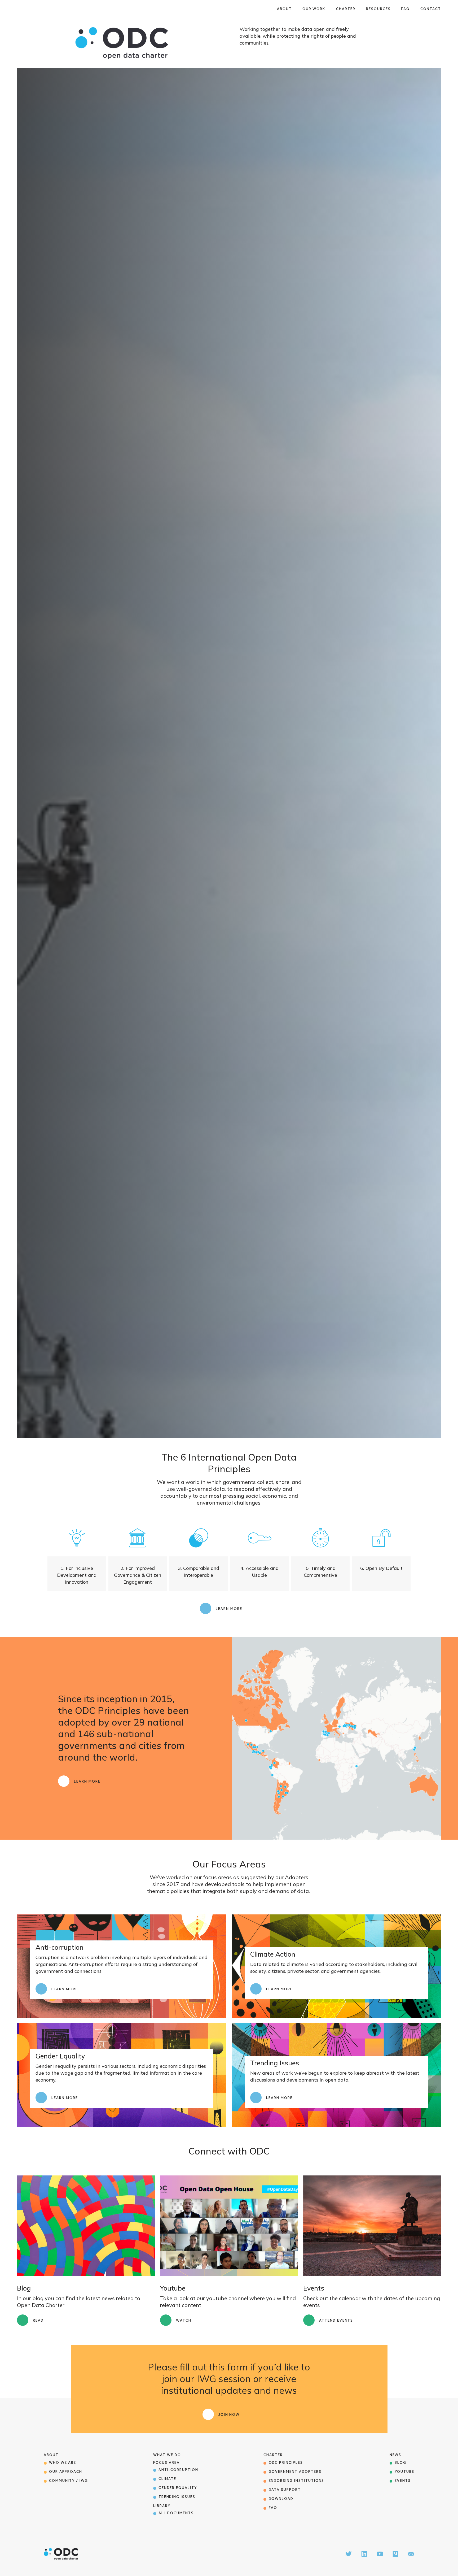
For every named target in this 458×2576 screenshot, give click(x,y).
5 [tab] (411, 1430)
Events (403, 2481)
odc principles (286, 2463)
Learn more (229, 1609)
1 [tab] (373, 1430)
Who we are (63, 2463)
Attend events (336, 2320)
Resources (378, 9)
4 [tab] (401, 1430)
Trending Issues (177, 2497)
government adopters (295, 2472)
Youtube (404, 2472)
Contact (431, 9)
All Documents (176, 2513)
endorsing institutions (297, 2481)
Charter (346, 9)
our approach (66, 2472)
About (284, 9)
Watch (184, 2320)
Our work (314, 9)
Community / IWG (69, 2481)
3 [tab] (392, 1430)
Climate (168, 2479)
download (281, 2499)
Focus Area (166, 2463)
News (396, 2455)
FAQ (405, 9)
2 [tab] (383, 1430)
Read (38, 2320)
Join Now (229, 2415)
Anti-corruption (178, 2470)
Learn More (87, 1781)
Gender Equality (178, 2488)
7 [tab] (429, 1430)
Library (162, 2506)
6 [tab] (420, 1430)
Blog (400, 2463)
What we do (167, 2455)
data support (285, 2490)
